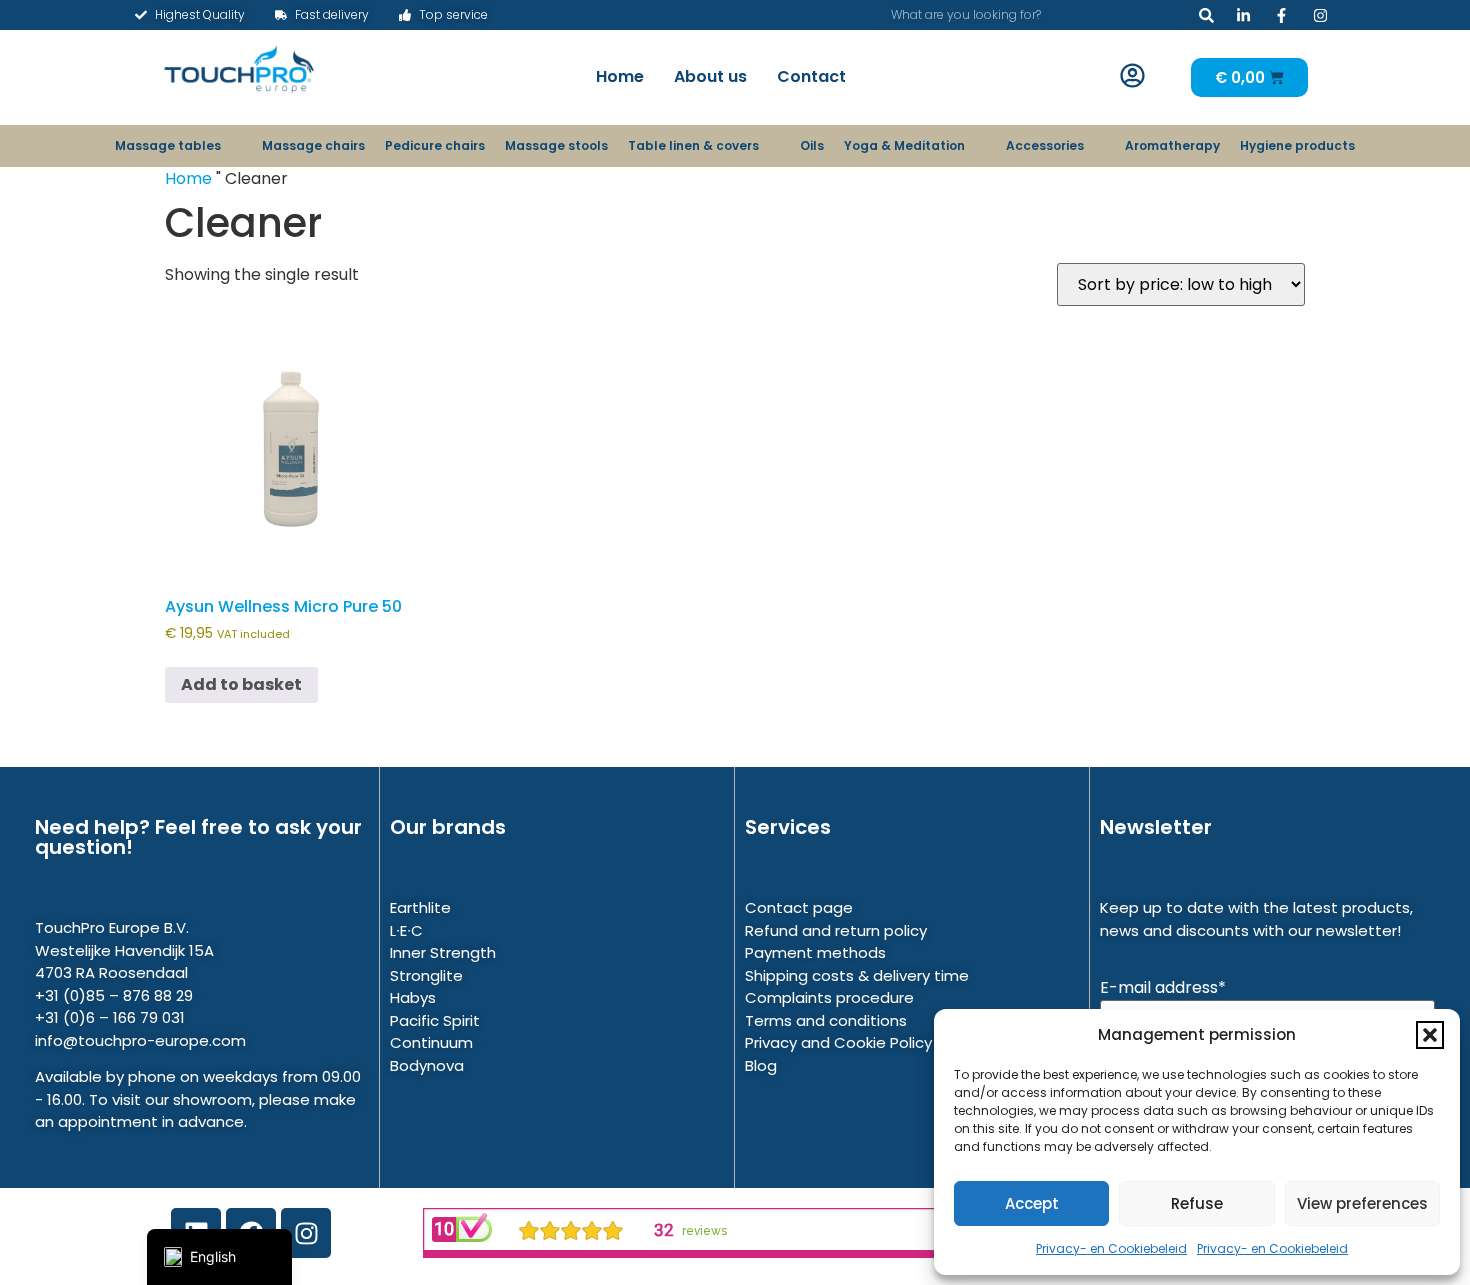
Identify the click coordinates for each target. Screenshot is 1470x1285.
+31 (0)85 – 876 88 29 (114, 995)
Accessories (1045, 145)
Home (620, 76)
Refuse (1197, 1203)
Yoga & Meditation (904, 145)
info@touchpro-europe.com (140, 1040)
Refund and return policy (836, 930)
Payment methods (815, 952)
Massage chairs (313, 145)
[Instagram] (306, 1233)
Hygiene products (1297, 145)
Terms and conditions (826, 1020)
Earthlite (420, 907)
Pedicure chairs (435, 145)
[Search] (1206, 15)
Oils (812, 145)
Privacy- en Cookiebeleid (1111, 1248)
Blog (761, 1065)
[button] (1430, 1035)
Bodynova (427, 1065)
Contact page (799, 907)
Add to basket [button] (241, 684)
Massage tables (168, 145)
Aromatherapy (1172, 145)
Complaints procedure (829, 997)
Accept (1032, 1203)
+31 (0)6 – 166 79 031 (110, 1017)
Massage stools (556, 145)
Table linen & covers (693, 145)
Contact (811, 76)
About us (710, 76)
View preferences (1362, 1203)
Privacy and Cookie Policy (838, 1042)
